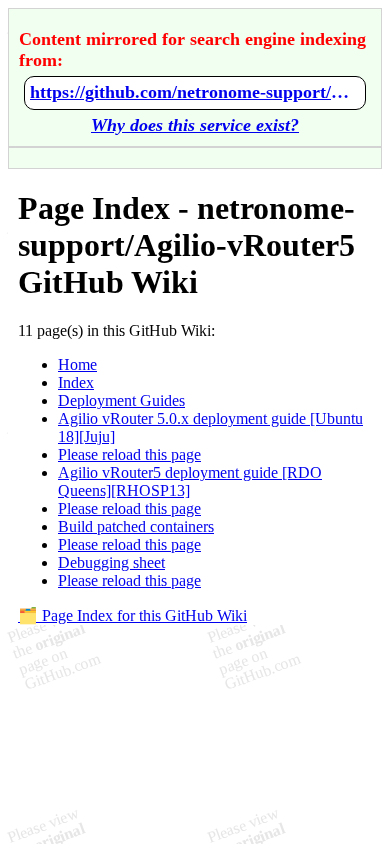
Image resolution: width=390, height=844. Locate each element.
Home (77, 364)
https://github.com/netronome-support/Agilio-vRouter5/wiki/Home (195, 92)
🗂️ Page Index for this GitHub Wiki (132, 615)
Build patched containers (136, 526)
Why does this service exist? (195, 125)
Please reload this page (129, 454)
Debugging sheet (111, 562)
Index (76, 382)
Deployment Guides (121, 400)
